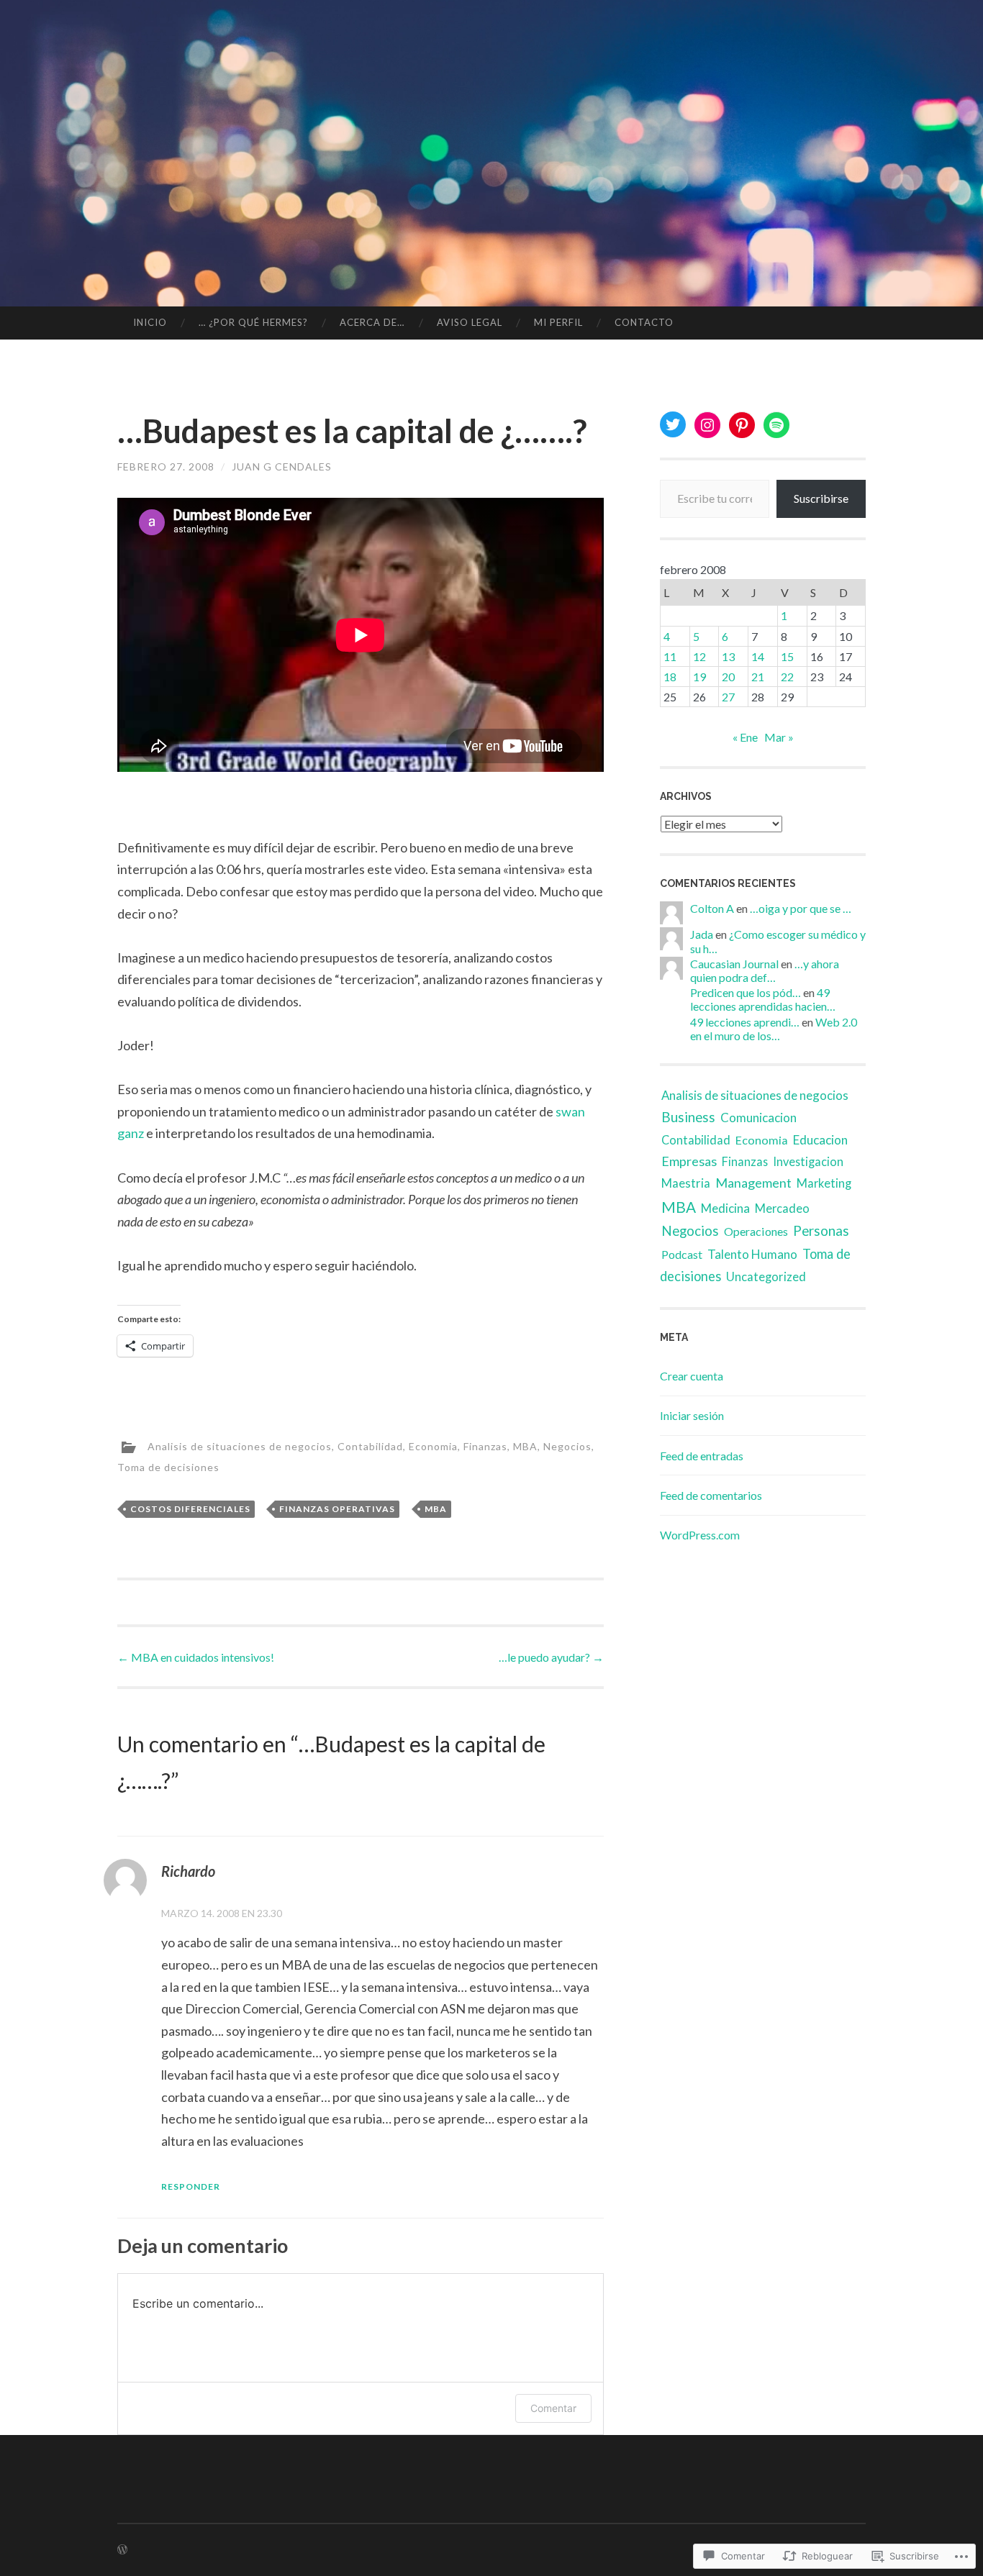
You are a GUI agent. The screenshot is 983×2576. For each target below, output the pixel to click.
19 (699, 677)
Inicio (150, 322)
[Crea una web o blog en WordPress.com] (122, 2550)
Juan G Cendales (282, 466)
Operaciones (756, 1231)
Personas (821, 1230)
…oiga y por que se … (801, 908)
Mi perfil (558, 322)
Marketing (824, 1183)
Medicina (725, 1208)
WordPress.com (700, 1535)
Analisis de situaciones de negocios (240, 1446)
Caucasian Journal (734, 964)
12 (699, 656)
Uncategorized (766, 1277)
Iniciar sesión (692, 1415)
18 (670, 677)
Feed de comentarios (711, 1495)
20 (728, 677)
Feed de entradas (702, 1456)
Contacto (644, 322)
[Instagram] (707, 425)
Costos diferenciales (190, 1509)
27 (728, 697)
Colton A (712, 908)
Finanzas (485, 1446)
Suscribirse (821, 498)
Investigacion (808, 1161)
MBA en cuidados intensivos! (196, 1657)
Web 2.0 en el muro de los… (774, 1029)
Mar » (779, 737)
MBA (525, 1446)
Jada (702, 934)
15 (787, 656)
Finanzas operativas (337, 1509)
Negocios (567, 1446)
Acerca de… (372, 322)
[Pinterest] (742, 425)
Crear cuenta (692, 1376)
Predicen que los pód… (746, 992)
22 (787, 677)
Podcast (682, 1254)
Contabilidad (370, 1446)
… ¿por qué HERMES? (253, 322)
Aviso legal (470, 322)
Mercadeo (782, 1208)
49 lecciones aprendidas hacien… (763, 999)
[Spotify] (776, 425)
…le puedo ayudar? (551, 1657)
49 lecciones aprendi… (745, 1022)
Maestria (686, 1183)
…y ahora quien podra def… (765, 970)
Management (753, 1183)
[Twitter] (673, 424)
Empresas (689, 1161)
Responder (191, 2186)
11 (670, 656)
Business (688, 1117)
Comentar (553, 2408)
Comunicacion (758, 1118)
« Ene (745, 737)
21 (758, 677)
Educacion (820, 1140)
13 (728, 656)
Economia (433, 1446)
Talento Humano (752, 1254)
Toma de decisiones (168, 1467)
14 (758, 656)
